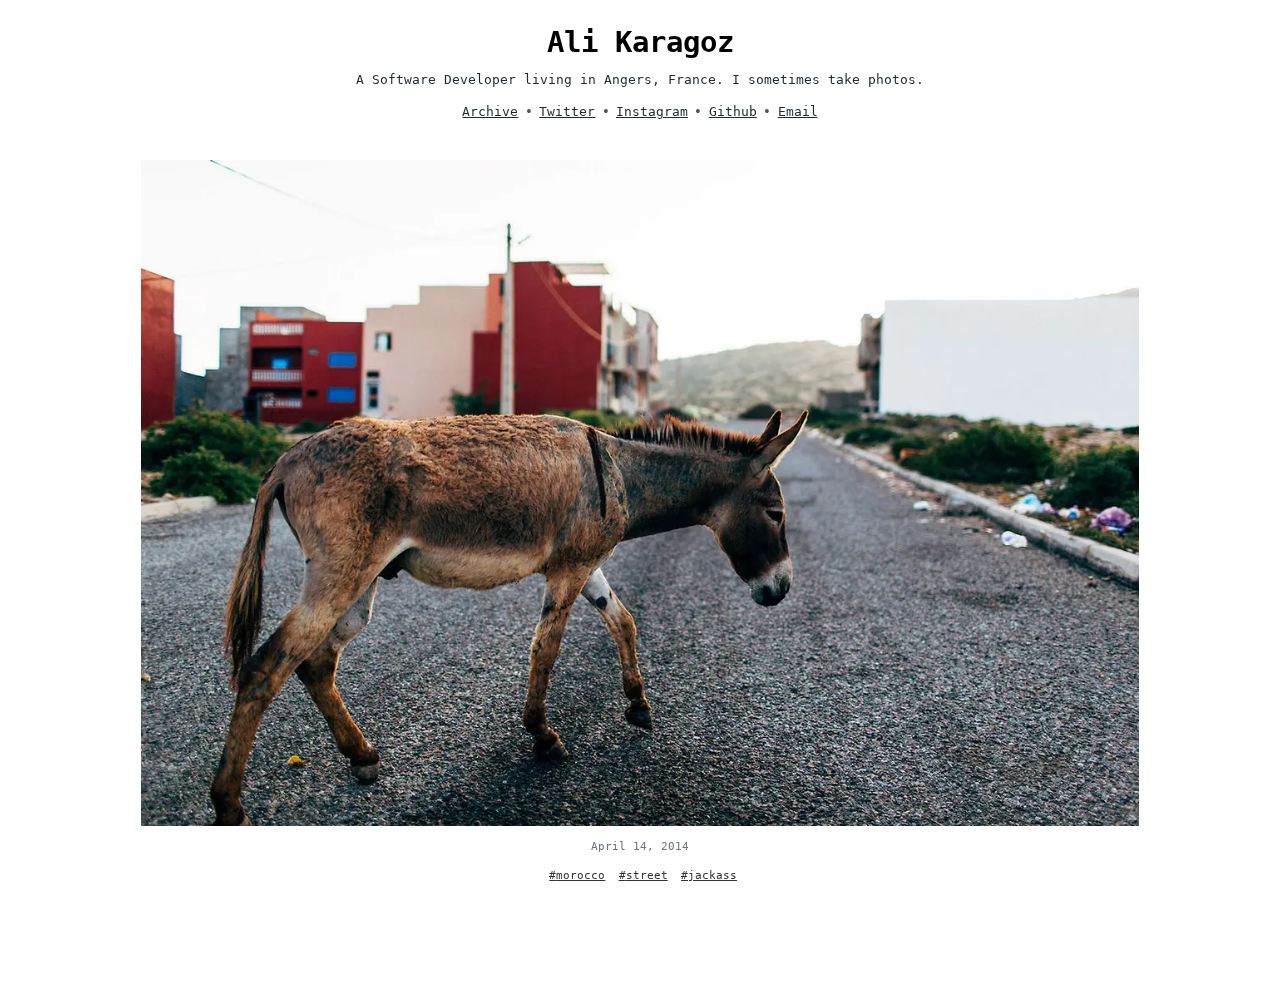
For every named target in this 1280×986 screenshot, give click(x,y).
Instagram (652, 111)
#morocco (577, 875)
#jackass (709, 875)
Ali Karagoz (640, 42)
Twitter (567, 111)
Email (798, 111)
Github (733, 111)
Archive (490, 111)
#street (643, 875)
